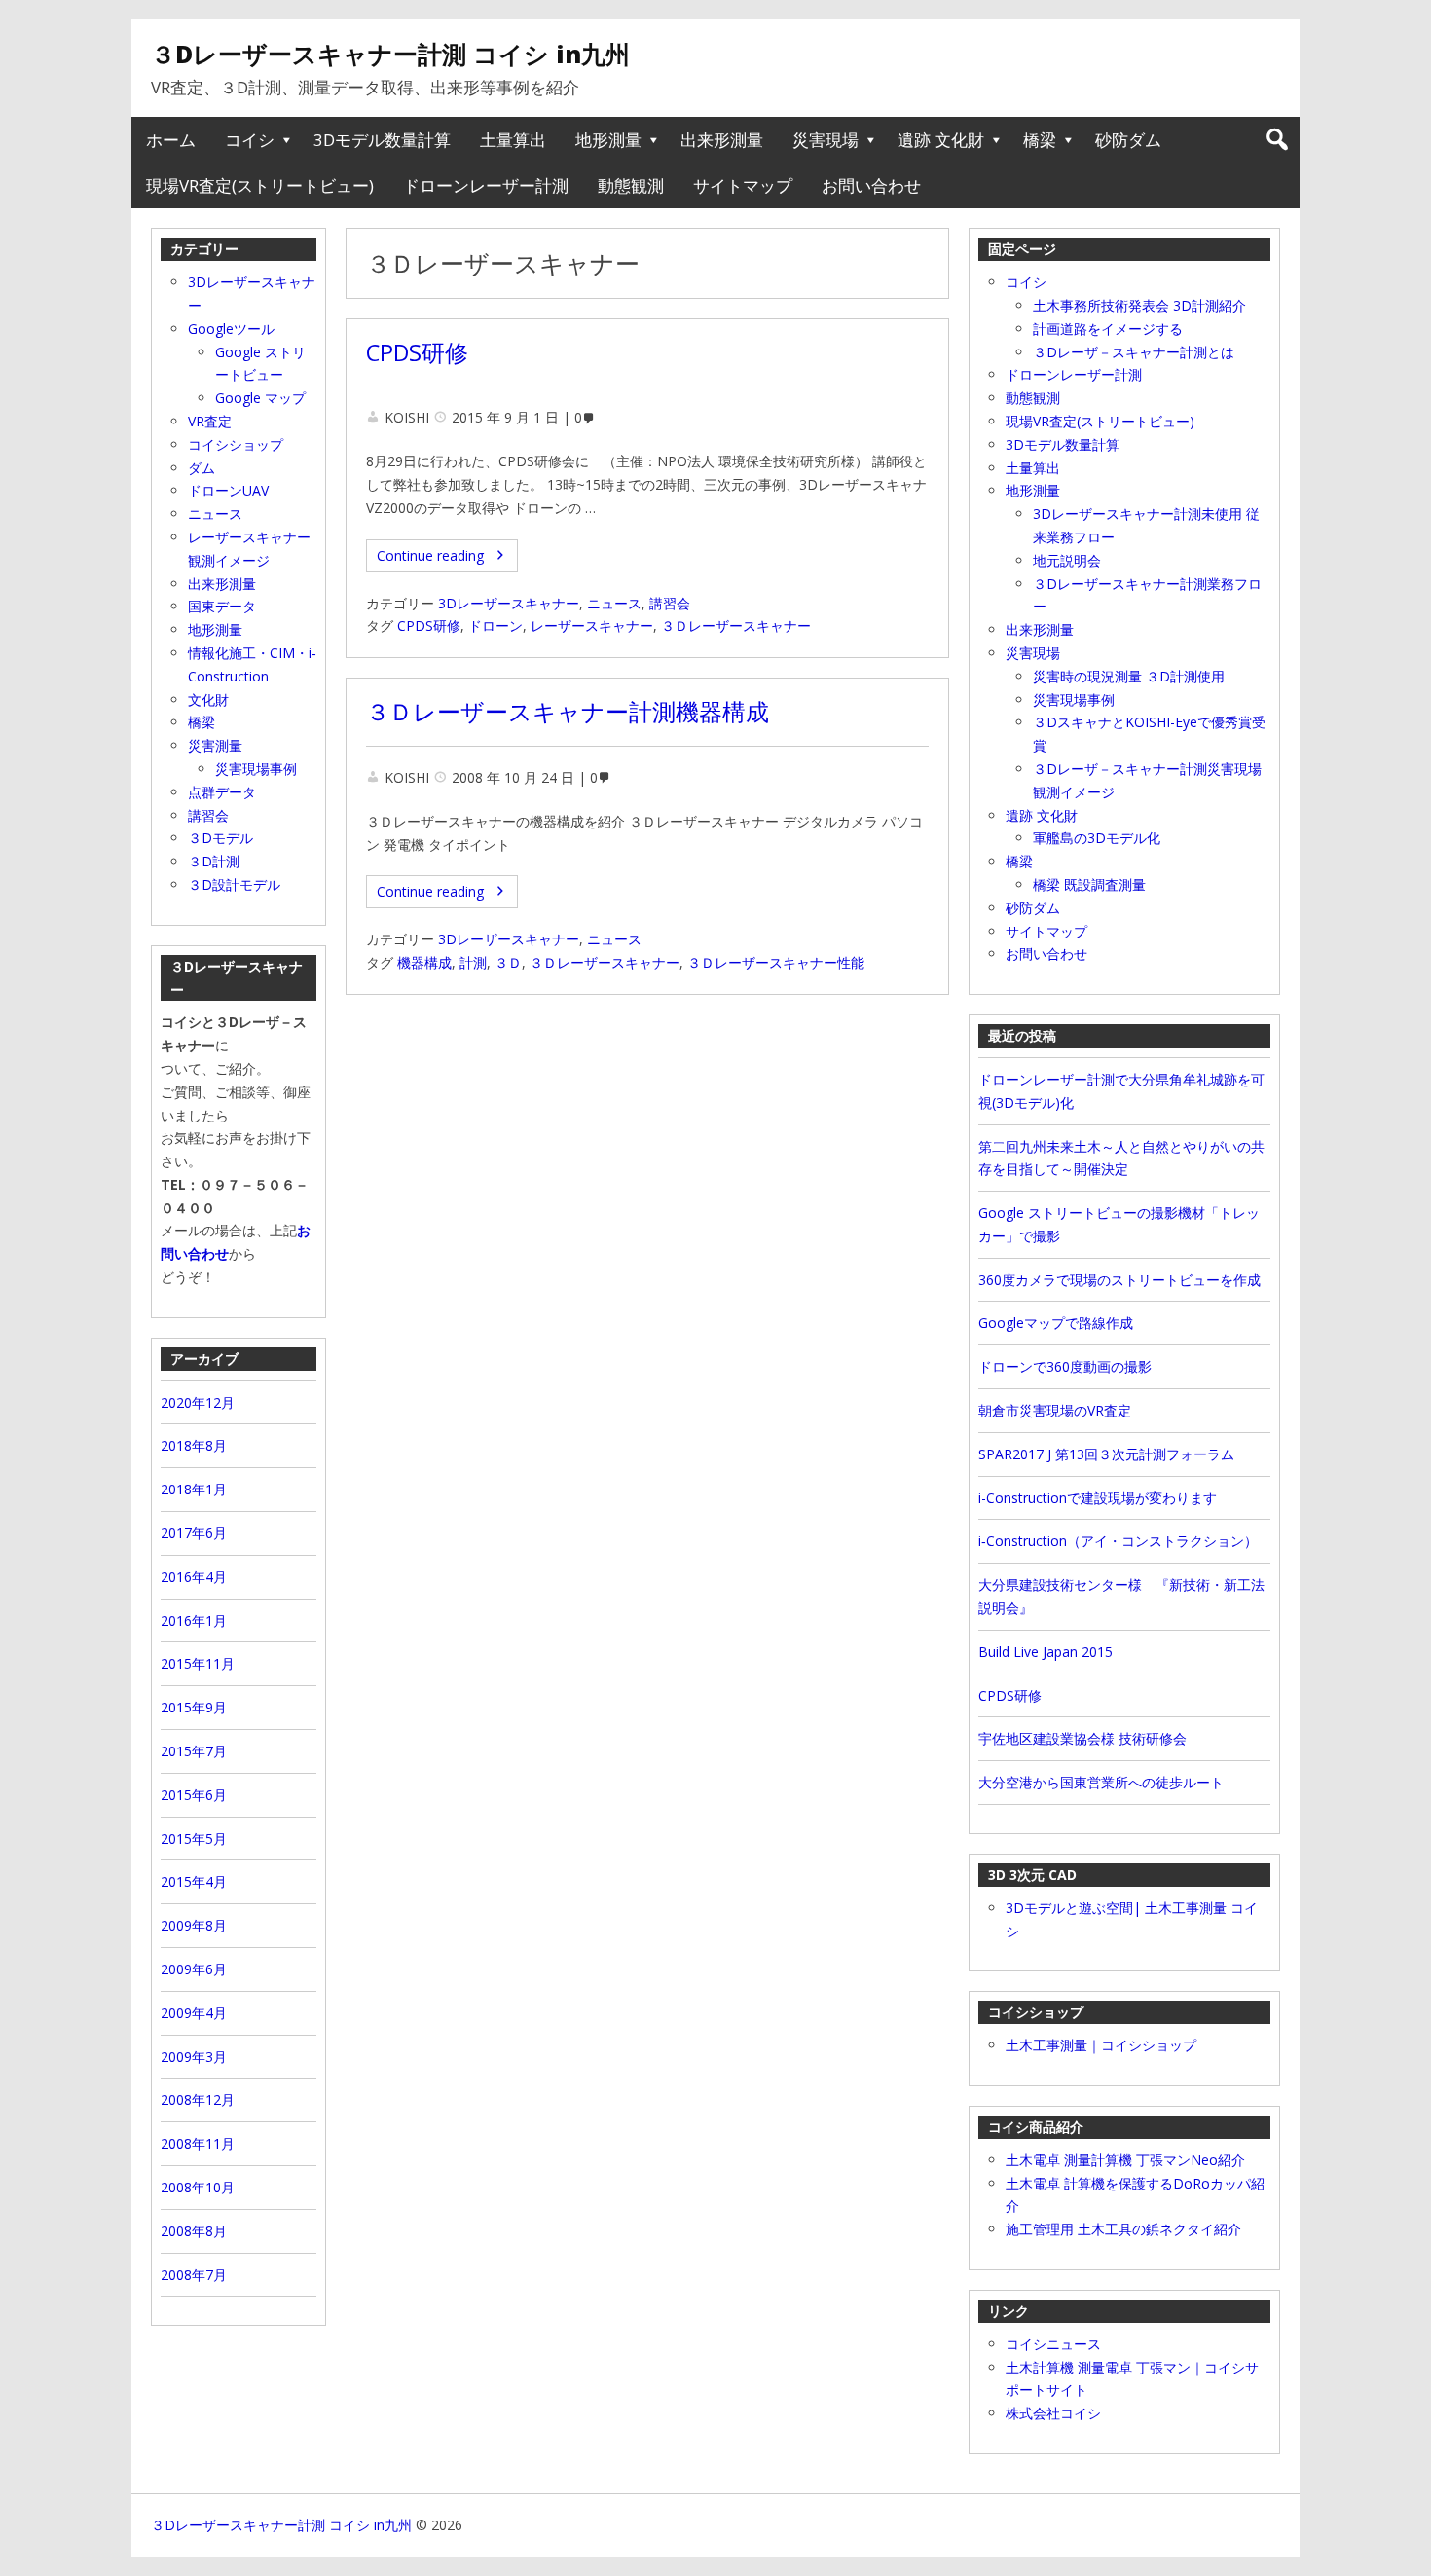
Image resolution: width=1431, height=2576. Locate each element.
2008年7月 (194, 2275)
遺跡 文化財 (941, 140)
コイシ (250, 140)
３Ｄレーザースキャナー (736, 626)
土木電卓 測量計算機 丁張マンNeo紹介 (1125, 2160)
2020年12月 (198, 1402)
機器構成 (424, 962)
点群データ (222, 792)
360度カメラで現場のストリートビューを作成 (1119, 1280)
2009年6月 (194, 1969)
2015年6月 (194, 1795)
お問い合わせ (871, 185)
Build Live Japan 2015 (1046, 1652)
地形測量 (608, 140)
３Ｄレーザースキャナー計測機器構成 (568, 712)
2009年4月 (194, 2013)
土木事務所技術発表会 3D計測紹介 (1139, 305)
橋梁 (1040, 140)
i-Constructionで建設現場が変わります (1098, 1498)
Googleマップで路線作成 (1056, 1323)
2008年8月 (194, 2231)
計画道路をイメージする (1108, 329)
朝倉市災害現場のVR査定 (1055, 1410)
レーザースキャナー (592, 626)
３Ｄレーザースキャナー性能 (776, 962)
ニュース (614, 603)
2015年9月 (194, 1707)
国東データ (222, 606)
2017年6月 (194, 1533)
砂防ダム (1128, 140)
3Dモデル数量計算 (382, 140)
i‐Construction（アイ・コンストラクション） (1118, 1541)
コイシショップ (236, 444)
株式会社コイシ (1053, 2413)
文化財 (208, 699)
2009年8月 (194, 1925)
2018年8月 (194, 1445)
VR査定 (210, 421)
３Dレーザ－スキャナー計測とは (1134, 352)
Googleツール (231, 329)
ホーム (171, 140)
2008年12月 (198, 2099)
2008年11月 (198, 2143)
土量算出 (513, 140)
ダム (202, 468)
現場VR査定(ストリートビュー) (260, 185)
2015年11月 (198, 1663)
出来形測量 (722, 140)
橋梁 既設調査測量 (1089, 884)
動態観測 (631, 185)
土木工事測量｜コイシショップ (1101, 2045)
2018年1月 (194, 1489)
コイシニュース (1053, 2344)
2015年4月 (194, 1881)
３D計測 (214, 861)
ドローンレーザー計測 (486, 185)
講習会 (670, 603)
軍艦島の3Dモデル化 (1097, 838)
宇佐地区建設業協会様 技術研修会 (1082, 1738)
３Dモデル (220, 838)
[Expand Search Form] (1277, 140)
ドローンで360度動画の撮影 (1065, 1366)
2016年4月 (194, 1577)
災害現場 (826, 140)
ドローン (495, 626)
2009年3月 (194, 2057)
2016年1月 (194, 1620)
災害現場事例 (1074, 699)
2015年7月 (194, 1751)
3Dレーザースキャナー (509, 603)
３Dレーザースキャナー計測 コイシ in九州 (390, 54)
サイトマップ (743, 185)
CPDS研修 (417, 352)
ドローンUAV (228, 490)
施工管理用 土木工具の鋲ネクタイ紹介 (1123, 2229)
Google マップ (260, 398)
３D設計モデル (234, 884)
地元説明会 (1067, 560)
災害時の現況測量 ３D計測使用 (1129, 676)
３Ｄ (508, 962)
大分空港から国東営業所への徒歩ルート (1101, 1782)
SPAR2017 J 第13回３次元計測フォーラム (1106, 1454)
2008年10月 (198, 2187)
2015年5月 (194, 1839)
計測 (473, 962)
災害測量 (215, 745)
